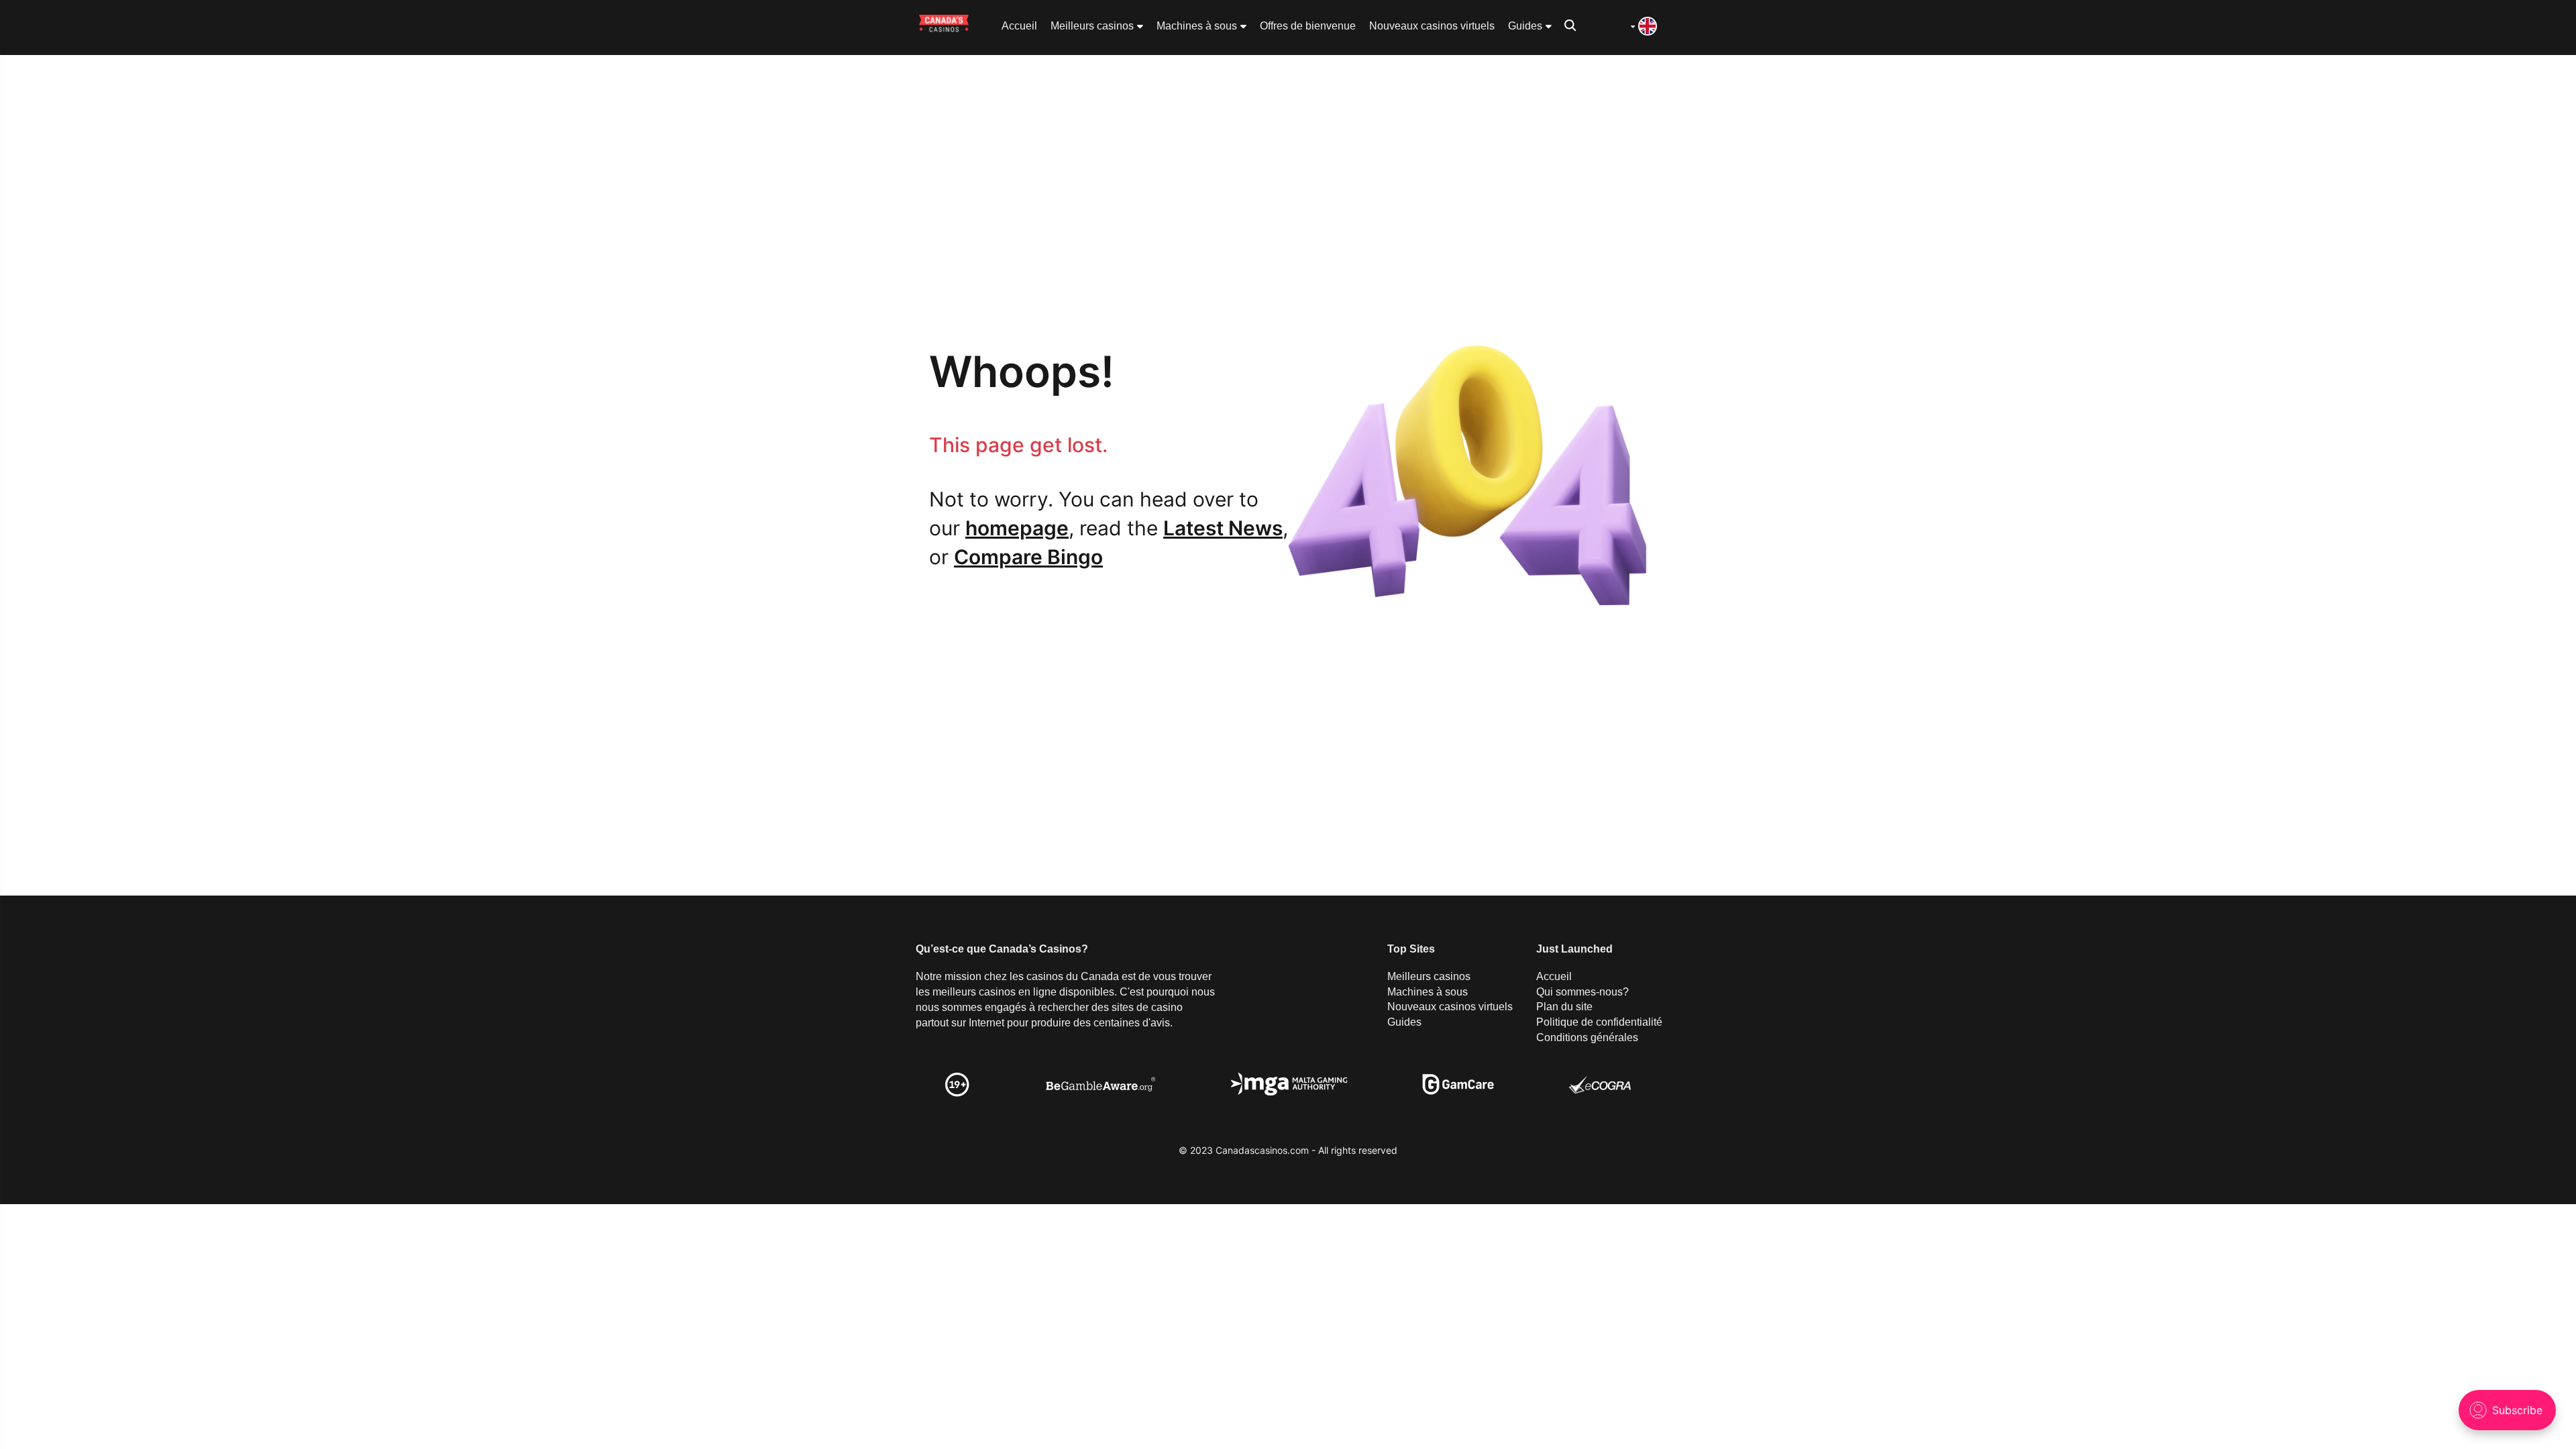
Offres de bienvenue (1308, 26)
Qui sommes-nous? (1582, 992)
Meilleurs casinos (1092, 26)
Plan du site (1564, 1007)
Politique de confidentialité (1599, 1022)
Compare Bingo (1028, 557)
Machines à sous (1197, 26)
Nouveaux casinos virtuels (1432, 26)
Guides (1525, 26)
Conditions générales (1587, 1037)
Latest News (1223, 528)
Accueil (1019, 26)
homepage (1017, 528)
